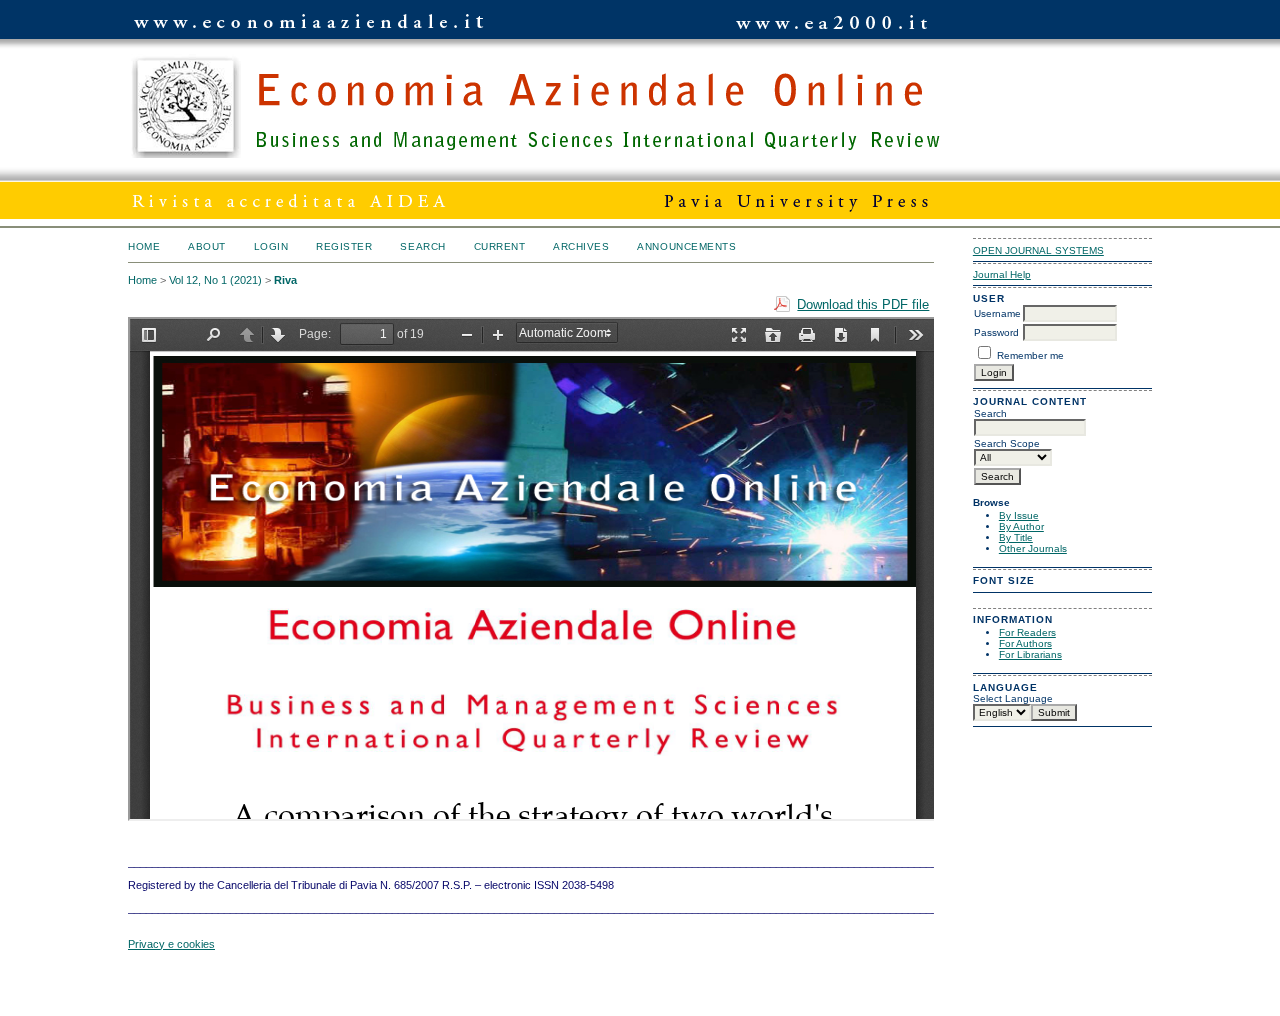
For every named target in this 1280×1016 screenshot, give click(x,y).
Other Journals (1033, 548)
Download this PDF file (863, 304)
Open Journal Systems (1038, 250)
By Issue (1019, 515)
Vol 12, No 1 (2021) (215, 280)
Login (271, 246)
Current (500, 246)
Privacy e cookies (171, 944)
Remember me (1030, 355)
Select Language (1013, 698)
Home (144, 246)
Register (344, 246)
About (207, 246)
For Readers (1027, 632)
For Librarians (1030, 654)
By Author (1021, 526)
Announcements (686, 246)
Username (997, 313)
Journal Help (1002, 274)
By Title (1016, 537)
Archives (581, 246)
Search (422, 246)
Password (996, 332)
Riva (285, 280)
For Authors (1025, 643)
